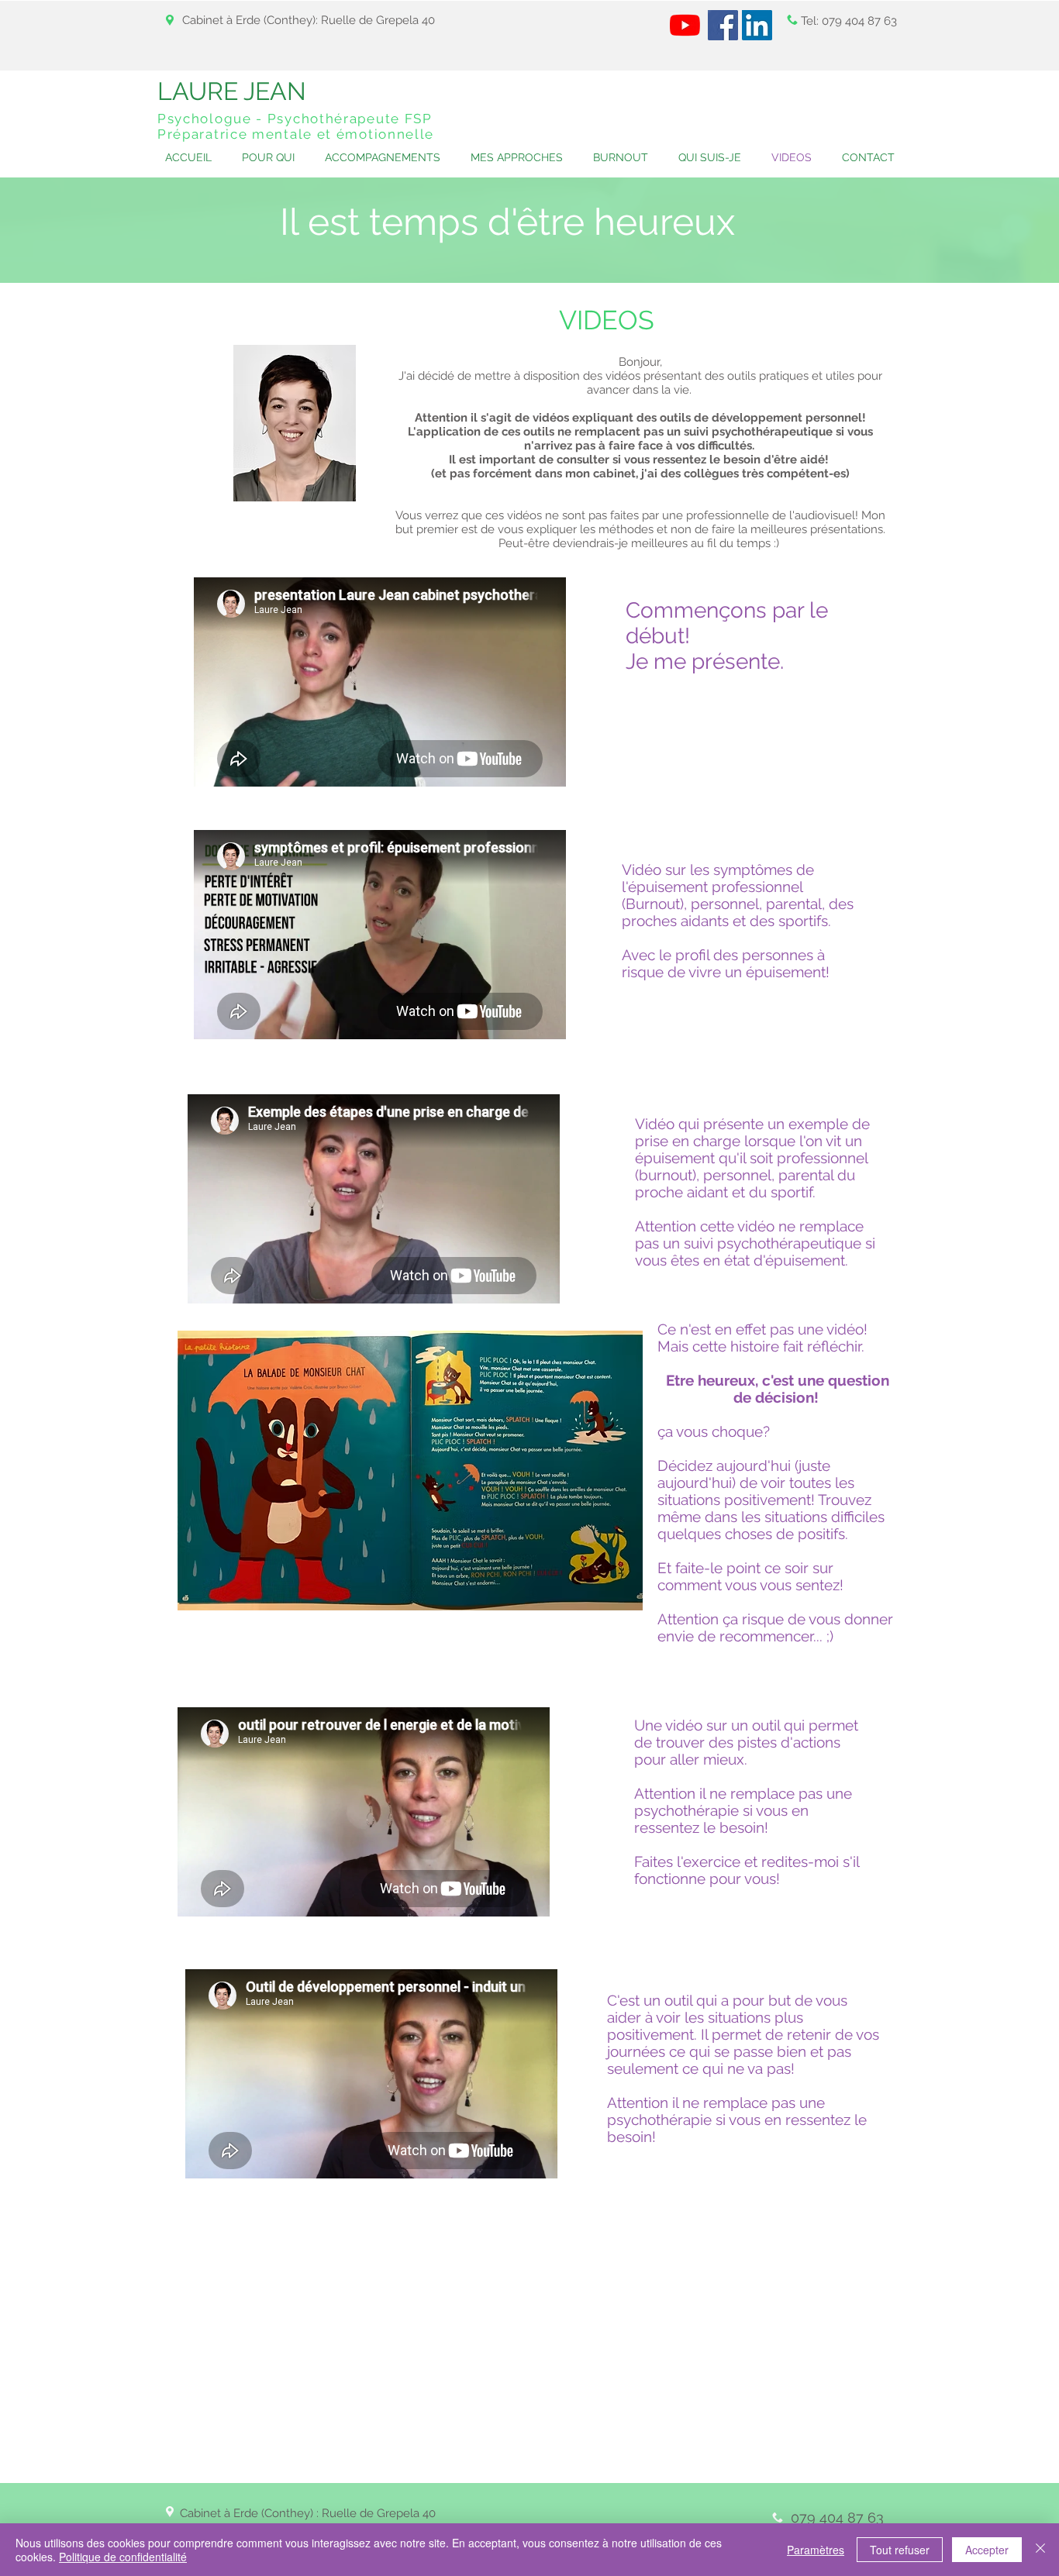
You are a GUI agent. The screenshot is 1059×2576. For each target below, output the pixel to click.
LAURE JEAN (232, 91)
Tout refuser (900, 2550)
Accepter (987, 2550)
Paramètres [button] (816, 2550)
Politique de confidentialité (123, 2557)
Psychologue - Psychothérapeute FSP (295, 119)
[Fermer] (1040, 2550)
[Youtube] (685, 25)
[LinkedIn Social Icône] (757, 25)
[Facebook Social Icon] (723, 25)
